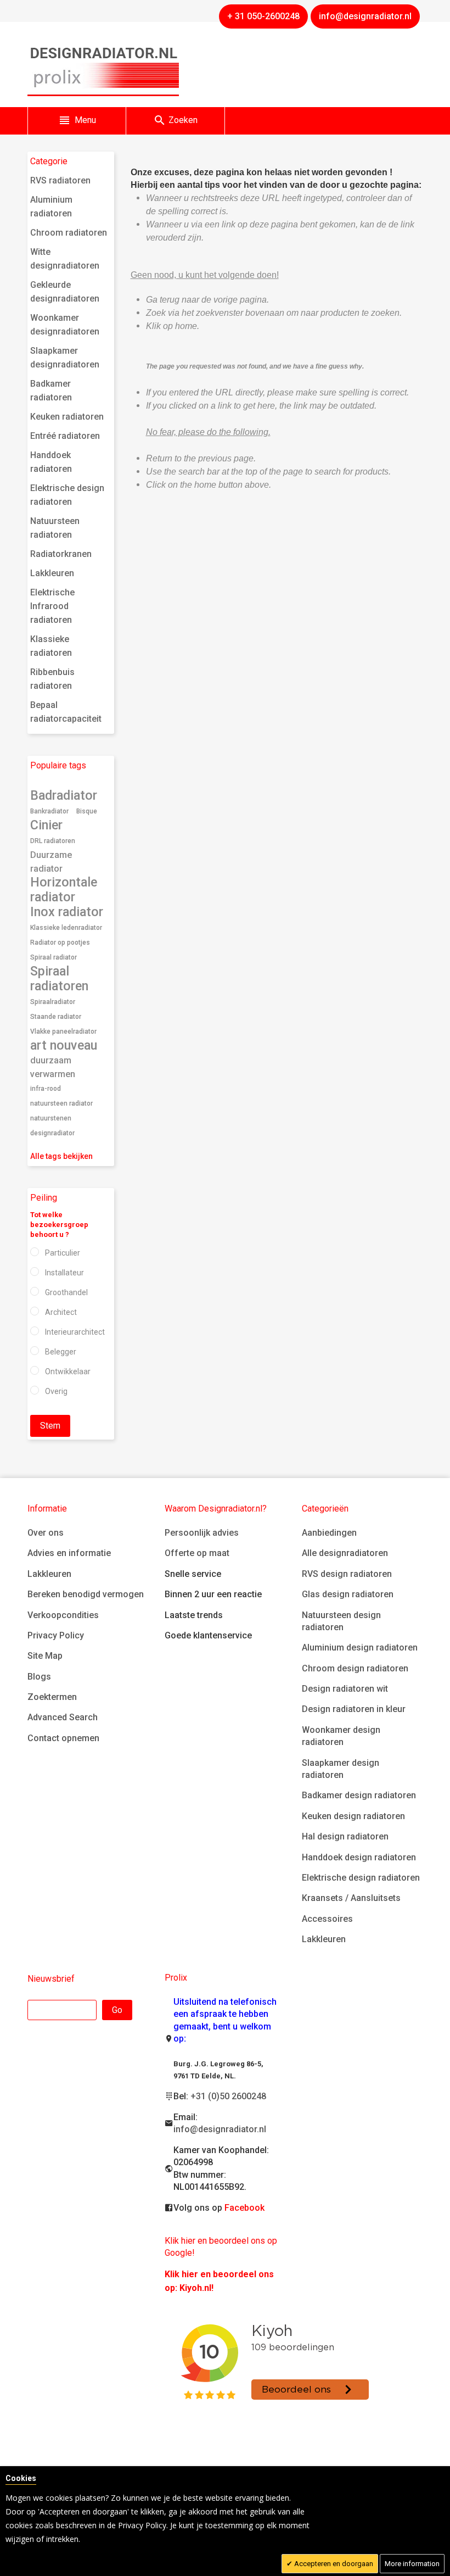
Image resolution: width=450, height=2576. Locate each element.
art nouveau (64, 1045)
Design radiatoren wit (345, 1689)
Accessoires (327, 1919)
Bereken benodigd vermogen (86, 1594)
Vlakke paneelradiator (63, 1031)
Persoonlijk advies (202, 1533)
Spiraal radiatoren (59, 978)
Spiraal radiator (54, 957)
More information (412, 2564)
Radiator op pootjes (60, 943)
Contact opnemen (63, 1738)
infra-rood (46, 1089)
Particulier (63, 1253)
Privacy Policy (56, 1635)
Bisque (87, 811)
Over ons (46, 1533)
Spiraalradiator (53, 1002)
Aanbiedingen (329, 1533)
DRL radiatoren (53, 841)
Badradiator (64, 795)
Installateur (64, 1273)
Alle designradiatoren (345, 1553)
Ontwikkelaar (68, 1371)
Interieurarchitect (75, 1332)
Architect (61, 1312)
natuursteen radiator (61, 1103)
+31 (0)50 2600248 (228, 2096)
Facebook (244, 2208)
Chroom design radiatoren (355, 1668)
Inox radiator (67, 912)
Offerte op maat (197, 1553)
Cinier (46, 825)
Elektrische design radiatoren (361, 1878)
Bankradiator (49, 811)
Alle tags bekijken (61, 1156)
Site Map (45, 1656)
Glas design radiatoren (348, 1594)
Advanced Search (63, 1717)
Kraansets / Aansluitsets (351, 1898)
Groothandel (66, 1292)
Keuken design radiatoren (353, 1816)
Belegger (61, 1352)
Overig (56, 1391)
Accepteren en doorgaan (333, 2564)
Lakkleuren (49, 1574)
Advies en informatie (69, 1553)
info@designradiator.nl (220, 2129)
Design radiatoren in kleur (354, 1709)
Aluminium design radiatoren (360, 1647)
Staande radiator (56, 1017)
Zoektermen (52, 1697)
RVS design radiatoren (347, 1574)
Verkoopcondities (63, 1615)
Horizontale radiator (64, 890)
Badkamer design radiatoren (359, 1795)
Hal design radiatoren (345, 1836)
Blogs (39, 1677)
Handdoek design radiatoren (359, 1857)
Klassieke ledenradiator (66, 928)
